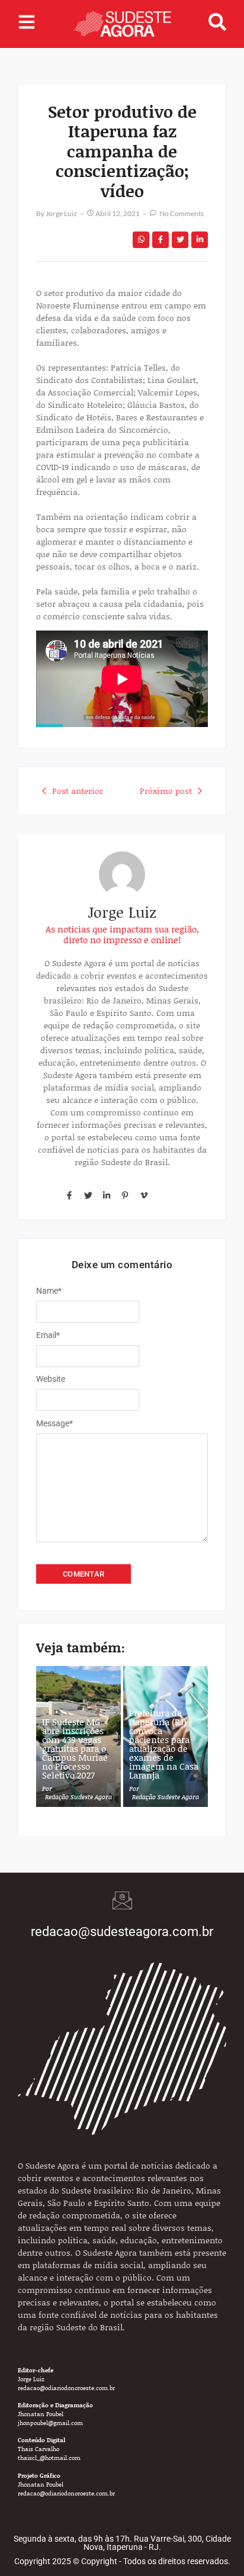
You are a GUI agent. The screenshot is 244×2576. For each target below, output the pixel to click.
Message (54, 1423)
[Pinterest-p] (125, 1195)
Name (49, 1291)
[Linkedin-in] (107, 1195)
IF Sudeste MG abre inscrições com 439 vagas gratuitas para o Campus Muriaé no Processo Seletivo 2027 (75, 1749)
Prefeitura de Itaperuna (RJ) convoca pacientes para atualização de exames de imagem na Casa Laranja (164, 1744)
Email (48, 1335)
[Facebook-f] (69, 1195)
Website (51, 1379)
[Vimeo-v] (144, 1195)
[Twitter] (88, 1195)
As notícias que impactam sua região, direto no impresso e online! (122, 934)
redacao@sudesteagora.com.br (122, 1932)
